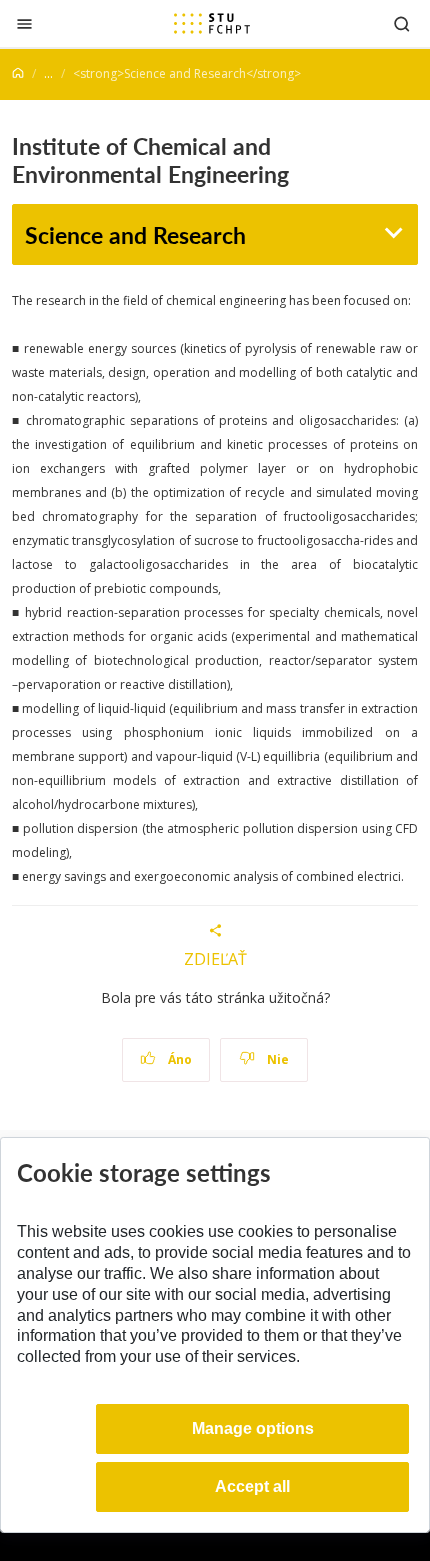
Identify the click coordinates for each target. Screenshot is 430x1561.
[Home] (18, 73)
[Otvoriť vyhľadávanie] (402, 23)
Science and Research (135, 234)
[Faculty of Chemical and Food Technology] (212, 23)
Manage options (253, 1428)
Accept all (252, 1486)
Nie (276, 1059)
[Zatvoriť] (24, 23)
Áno (178, 1059)
